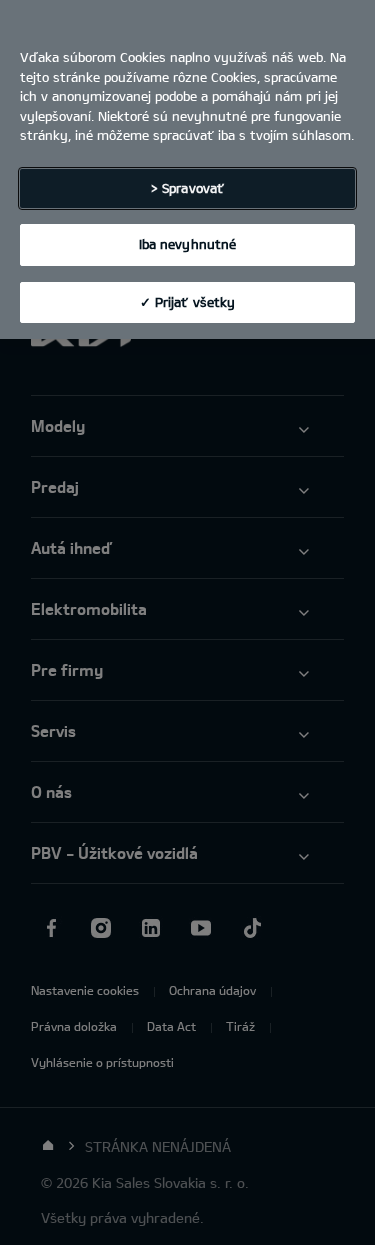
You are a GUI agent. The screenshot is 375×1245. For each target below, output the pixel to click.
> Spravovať (187, 188)
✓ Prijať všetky (188, 302)
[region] (187, 169)
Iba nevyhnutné (188, 244)
